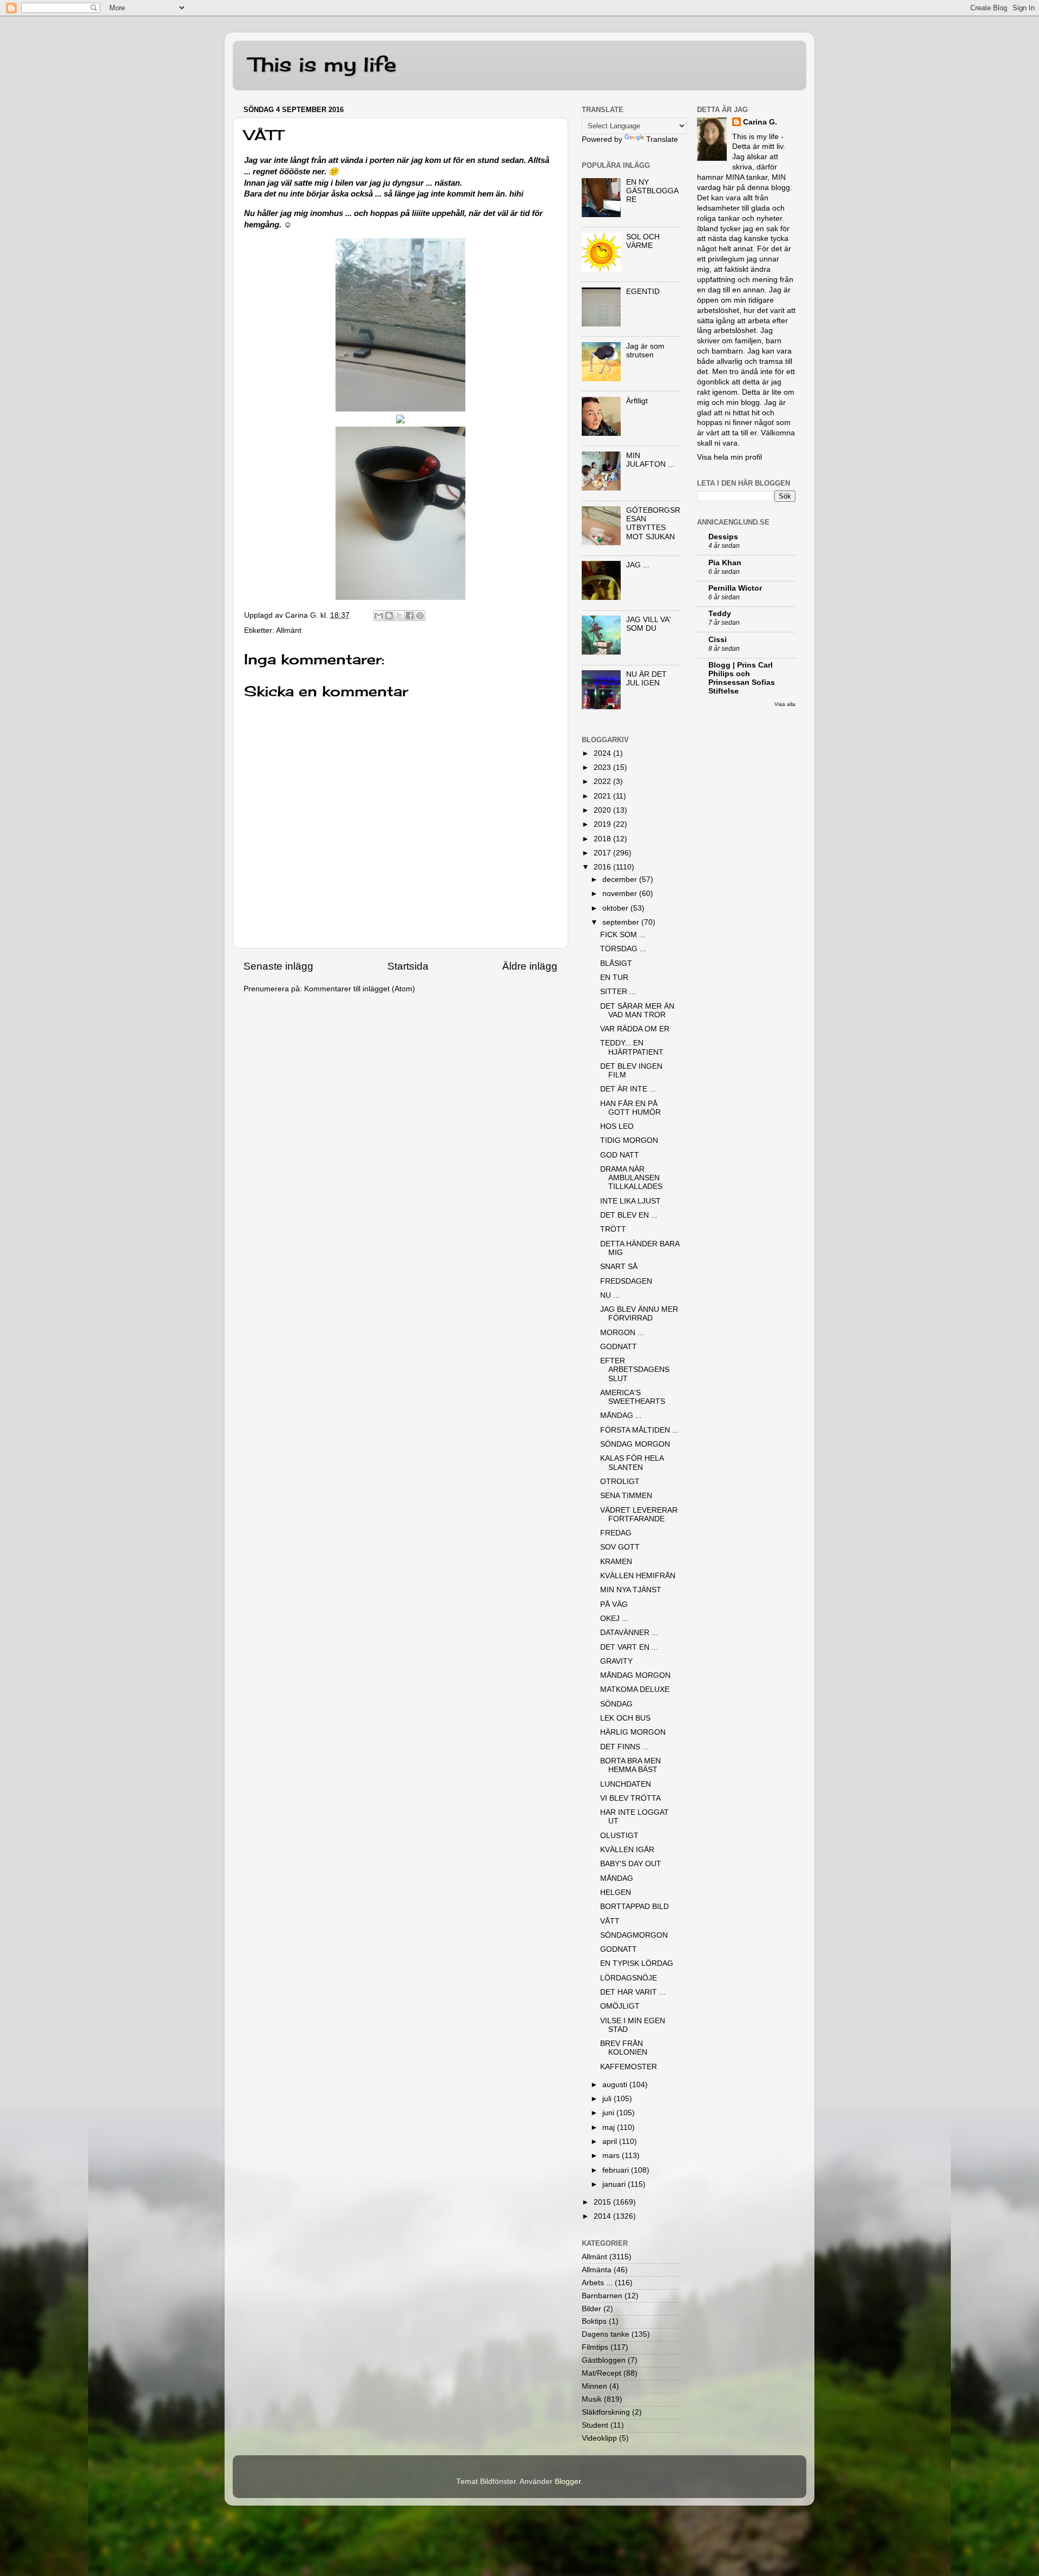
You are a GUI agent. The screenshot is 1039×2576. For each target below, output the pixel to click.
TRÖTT (613, 1229)
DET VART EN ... (629, 1647)
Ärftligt (637, 401)
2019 (603, 824)
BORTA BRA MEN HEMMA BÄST (630, 1765)
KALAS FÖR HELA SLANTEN (632, 1463)
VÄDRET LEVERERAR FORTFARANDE (639, 1515)
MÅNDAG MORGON (635, 1675)
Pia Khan (725, 563)
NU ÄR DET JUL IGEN (646, 679)
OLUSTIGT (619, 1836)
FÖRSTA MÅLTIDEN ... (639, 1430)
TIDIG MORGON (629, 1140)
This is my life (323, 64)
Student (595, 2425)
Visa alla (785, 704)
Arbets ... (597, 2283)
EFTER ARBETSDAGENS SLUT (635, 1369)
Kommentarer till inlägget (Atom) (360, 989)
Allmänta (597, 2270)
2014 (603, 2216)
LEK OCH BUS (625, 1718)
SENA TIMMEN (626, 1496)
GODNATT (619, 1347)
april (611, 2142)
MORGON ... (622, 1333)
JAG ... (638, 565)
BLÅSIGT (616, 963)
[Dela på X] (399, 616)
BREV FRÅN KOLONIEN (624, 2048)
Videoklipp (599, 2438)
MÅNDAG (617, 1878)
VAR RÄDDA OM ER (635, 1029)
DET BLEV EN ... (629, 1215)
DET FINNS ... (624, 1747)
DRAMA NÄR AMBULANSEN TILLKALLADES (631, 1178)
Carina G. (760, 122)
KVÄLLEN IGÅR (627, 1850)
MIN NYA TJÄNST (631, 1590)
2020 (603, 810)
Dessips (723, 537)
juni (609, 2113)
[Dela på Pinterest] (420, 616)
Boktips (594, 2321)
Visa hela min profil (729, 457)
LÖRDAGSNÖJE (629, 1978)
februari (617, 2170)
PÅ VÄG (614, 1604)
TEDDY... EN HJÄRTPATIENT (632, 1047)
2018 (603, 839)
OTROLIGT (620, 1482)
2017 (603, 853)
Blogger (568, 2482)
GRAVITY (616, 1661)
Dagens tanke (606, 2334)
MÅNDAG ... (621, 1416)
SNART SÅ (619, 1267)
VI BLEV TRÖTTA (630, 1798)
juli (608, 2099)
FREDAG (616, 1533)
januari (615, 2184)
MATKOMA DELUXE (635, 1689)
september (622, 922)
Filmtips (595, 2347)
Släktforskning (606, 2412)
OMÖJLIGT (620, 2006)
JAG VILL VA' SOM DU (649, 624)
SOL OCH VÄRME (643, 241)
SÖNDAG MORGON (635, 1444)
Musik (592, 2399)
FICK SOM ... (623, 935)
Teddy (720, 614)
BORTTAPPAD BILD (634, 1907)
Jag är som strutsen (645, 351)
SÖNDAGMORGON (634, 1935)
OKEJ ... (614, 1619)
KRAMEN (616, 1562)
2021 (603, 796)
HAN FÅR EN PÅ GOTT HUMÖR (630, 1108)
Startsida (408, 966)
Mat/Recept (601, 2373)
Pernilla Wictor (735, 588)
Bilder (591, 2309)
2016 (603, 867)
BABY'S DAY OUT (631, 1864)
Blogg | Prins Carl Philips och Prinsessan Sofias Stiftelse (742, 678)
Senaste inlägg (278, 966)
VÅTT (610, 1921)
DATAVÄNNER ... (629, 1633)
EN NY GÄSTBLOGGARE (652, 191)
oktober (616, 908)
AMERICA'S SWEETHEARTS (633, 1397)
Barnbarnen (602, 2296)
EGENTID (643, 292)
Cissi (718, 640)
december (621, 880)
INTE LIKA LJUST (630, 1201)
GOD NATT (620, 1155)
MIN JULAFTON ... (650, 460)
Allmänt (289, 630)
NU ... (610, 1295)
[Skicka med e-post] (379, 616)
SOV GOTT (620, 1547)
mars (612, 2156)
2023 (603, 767)
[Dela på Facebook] (410, 616)
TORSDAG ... (623, 949)
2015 (603, 2202)
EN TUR (614, 978)
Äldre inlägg (530, 966)
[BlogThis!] (389, 616)
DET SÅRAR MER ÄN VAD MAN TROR (637, 1011)
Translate (662, 139)
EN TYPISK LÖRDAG (637, 1963)
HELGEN (616, 1892)
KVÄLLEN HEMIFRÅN (638, 1576)
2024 (603, 753)
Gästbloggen (604, 2360)
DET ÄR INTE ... (628, 1089)
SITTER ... (618, 992)
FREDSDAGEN (626, 1281)
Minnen (594, 2386)
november (621, 894)
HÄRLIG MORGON (633, 1732)
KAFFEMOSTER (629, 2067)
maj (610, 2127)
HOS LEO (617, 1126)
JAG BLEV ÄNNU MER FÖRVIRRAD (639, 1314)
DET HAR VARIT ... (633, 1992)
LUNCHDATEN (626, 1784)
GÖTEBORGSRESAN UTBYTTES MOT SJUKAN (653, 524)
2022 (603, 782)
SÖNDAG (616, 1704)
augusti (616, 2085)
